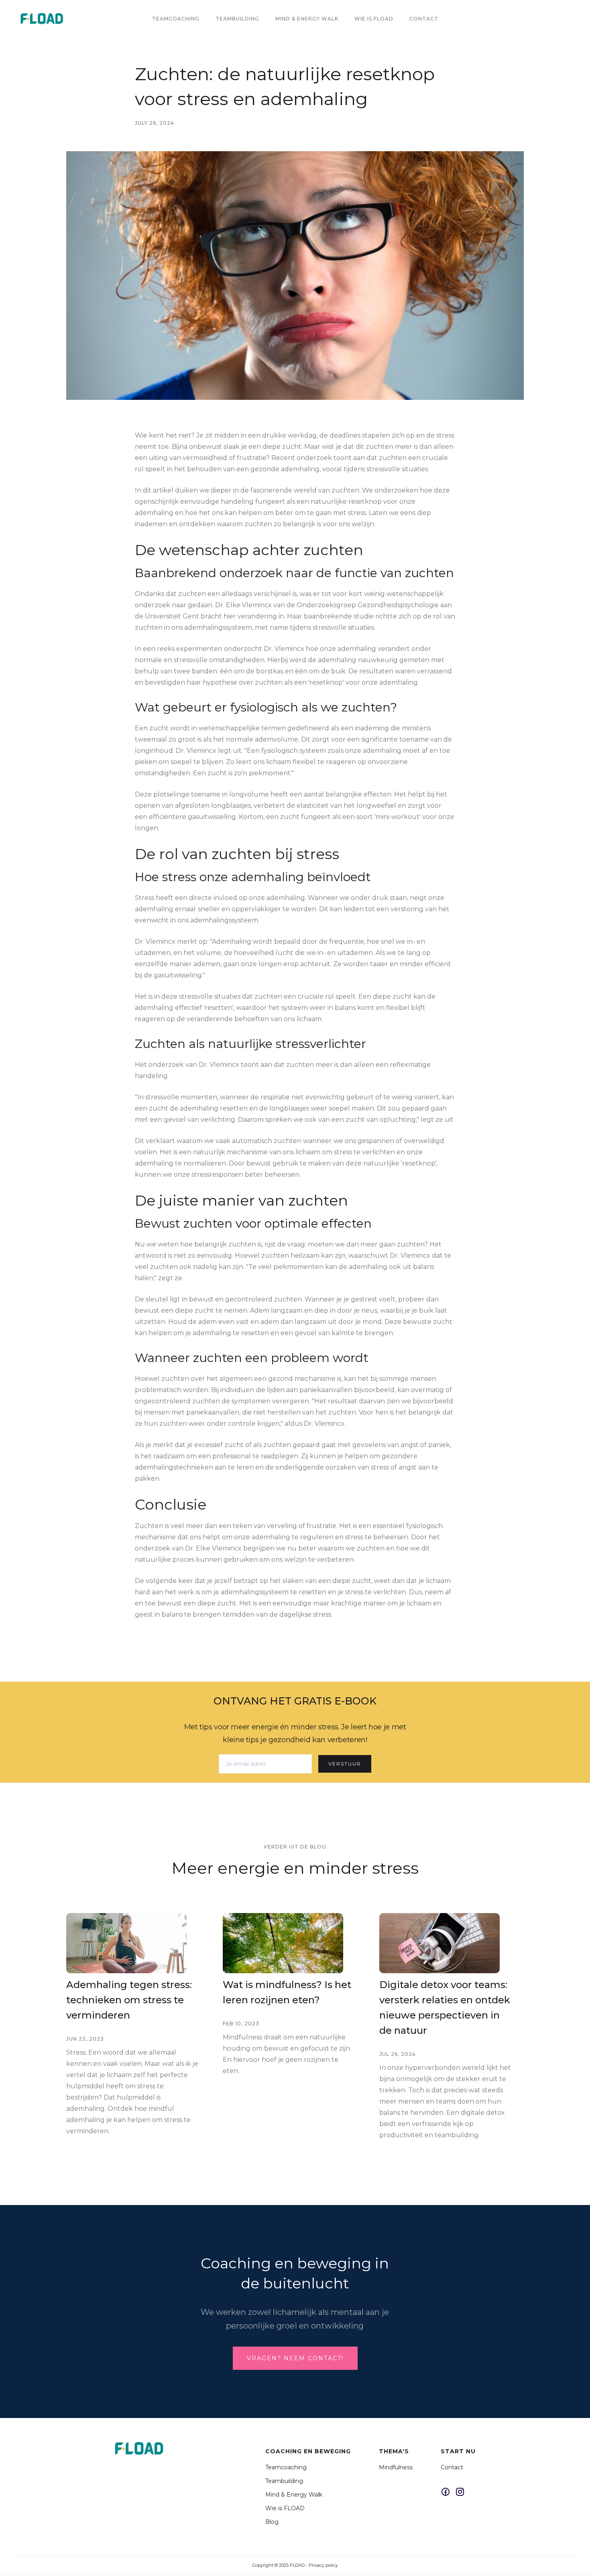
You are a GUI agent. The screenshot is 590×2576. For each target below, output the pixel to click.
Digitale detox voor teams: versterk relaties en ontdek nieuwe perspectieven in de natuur (445, 2007)
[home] (42, 19)
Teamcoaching (176, 19)
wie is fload (374, 19)
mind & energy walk (307, 19)
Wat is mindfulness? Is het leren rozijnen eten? (287, 1992)
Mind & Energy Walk (294, 2495)
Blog (272, 2522)
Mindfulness (396, 2467)
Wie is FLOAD (285, 2508)
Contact (424, 19)
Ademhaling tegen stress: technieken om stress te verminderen (129, 2000)
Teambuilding (237, 19)
